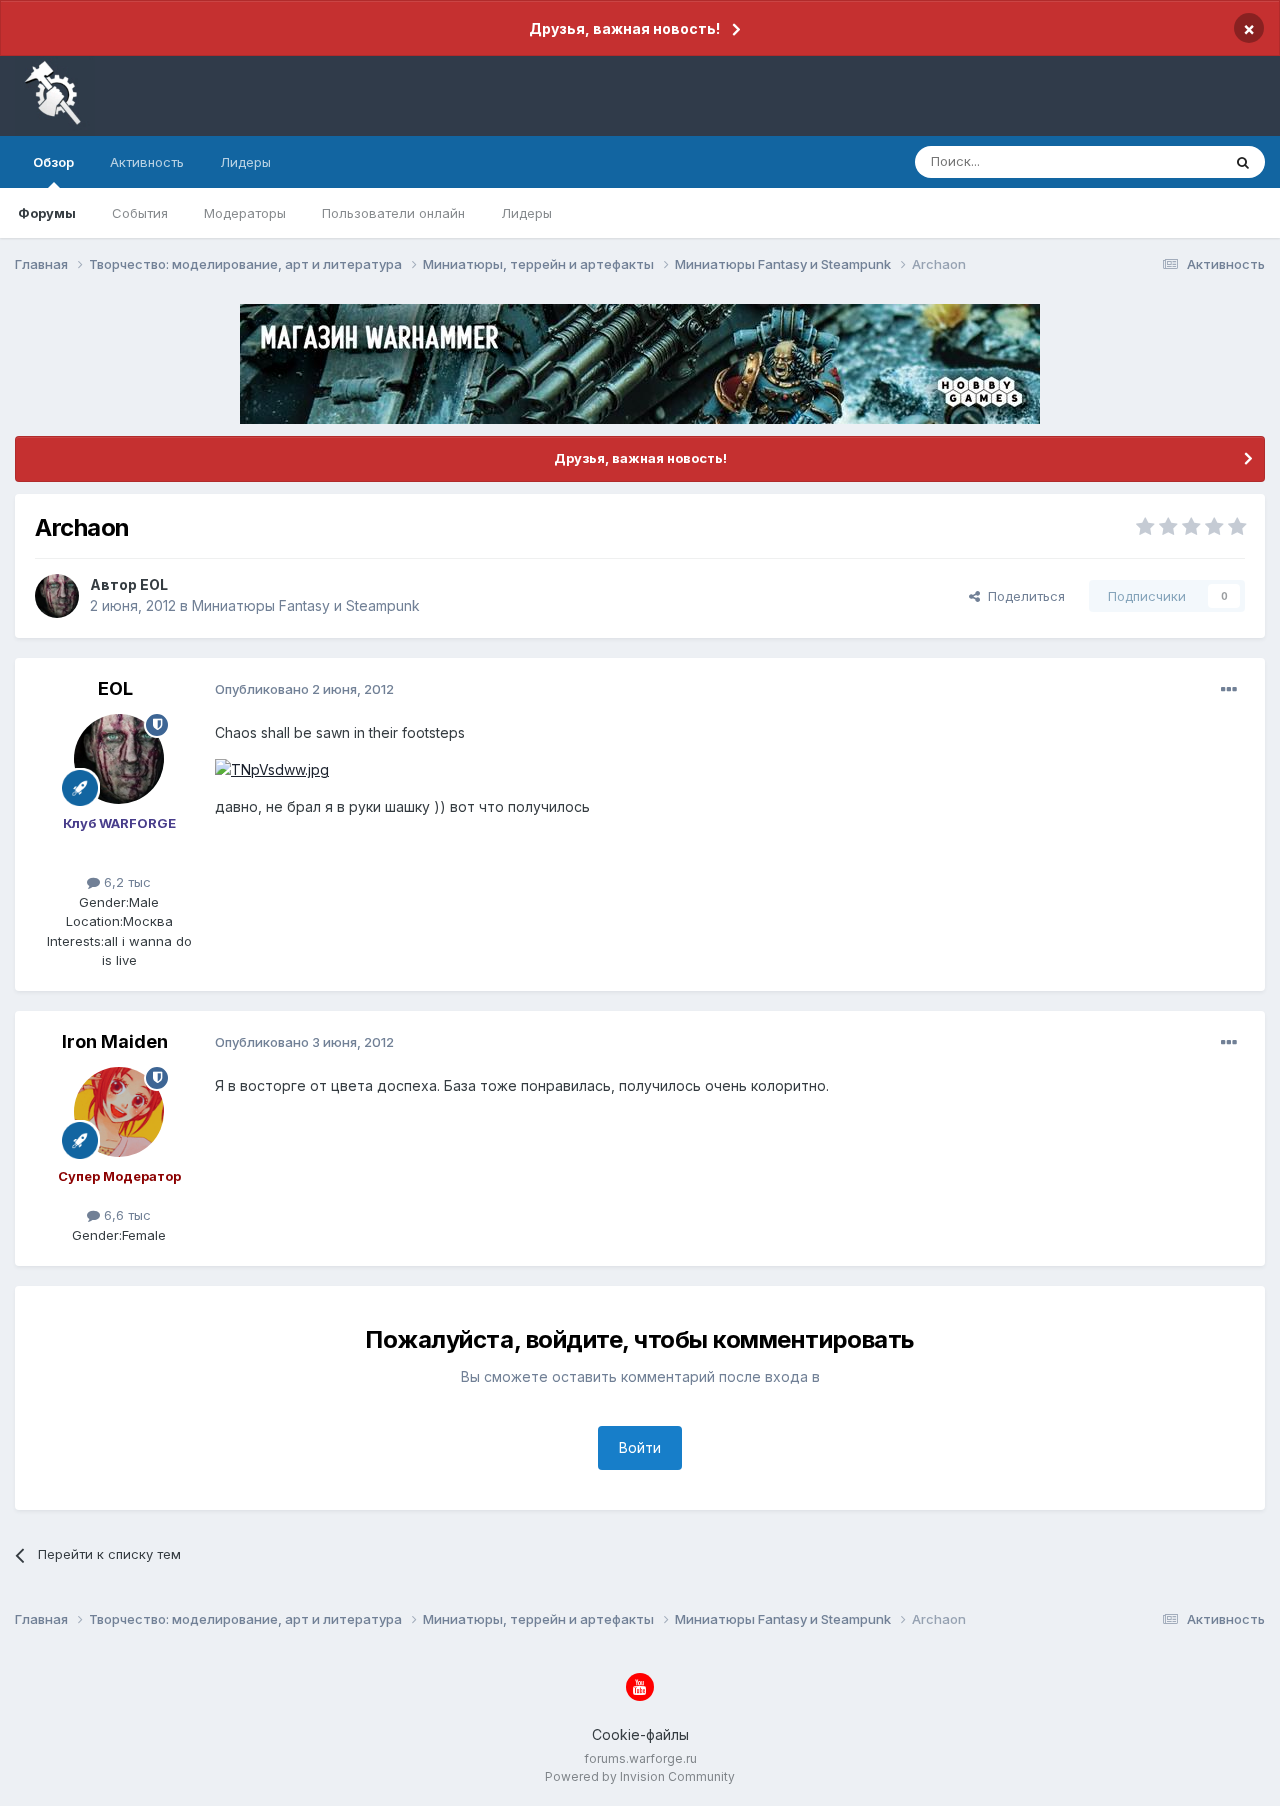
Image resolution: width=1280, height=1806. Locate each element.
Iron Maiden (115, 1041)
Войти (640, 1447)
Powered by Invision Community (640, 1776)
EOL (154, 584)
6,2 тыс (125, 882)
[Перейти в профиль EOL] (57, 596)
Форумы (47, 213)
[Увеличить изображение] (272, 768)
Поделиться (1022, 596)
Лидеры (526, 213)
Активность (147, 162)
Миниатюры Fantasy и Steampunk (306, 605)
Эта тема (1167, 161)
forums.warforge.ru (640, 1758)
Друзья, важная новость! (624, 28)
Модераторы (245, 213)
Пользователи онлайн (393, 213)
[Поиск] (1243, 162)
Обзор (53, 162)
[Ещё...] (1229, 690)
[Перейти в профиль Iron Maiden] (119, 1112)
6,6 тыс (125, 1215)
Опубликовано (304, 689)
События (140, 213)
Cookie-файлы (640, 1734)
